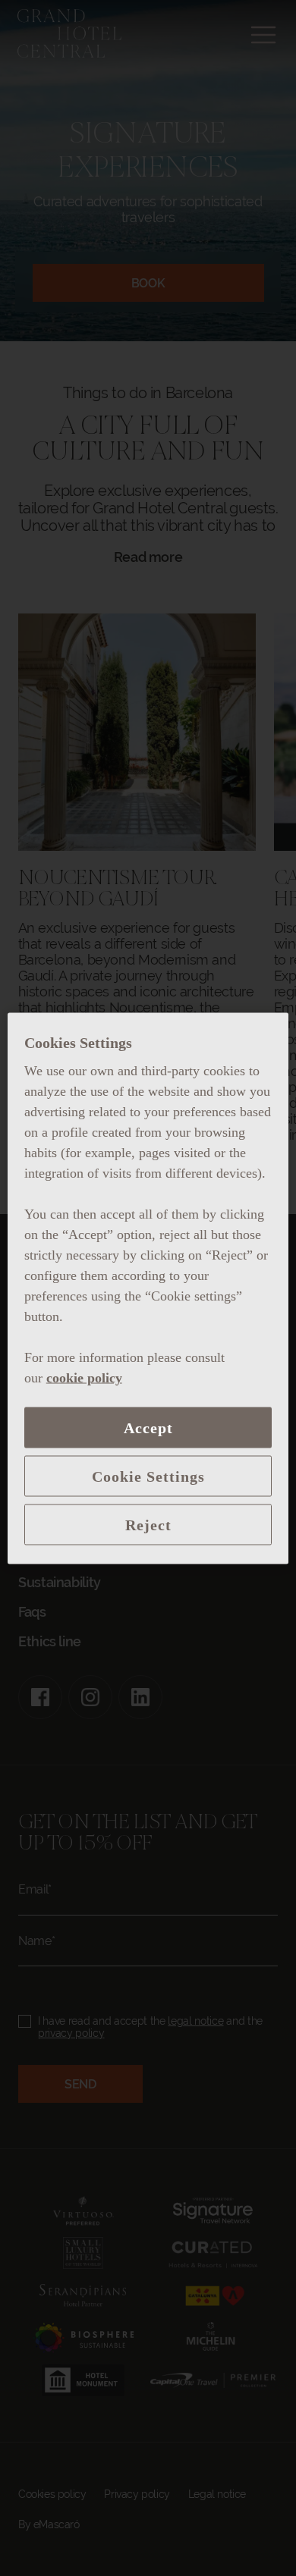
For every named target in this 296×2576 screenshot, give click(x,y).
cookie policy (84, 1377)
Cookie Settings (148, 1476)
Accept (148, 1427)
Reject (148, 1524)
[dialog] (148, 1288)
